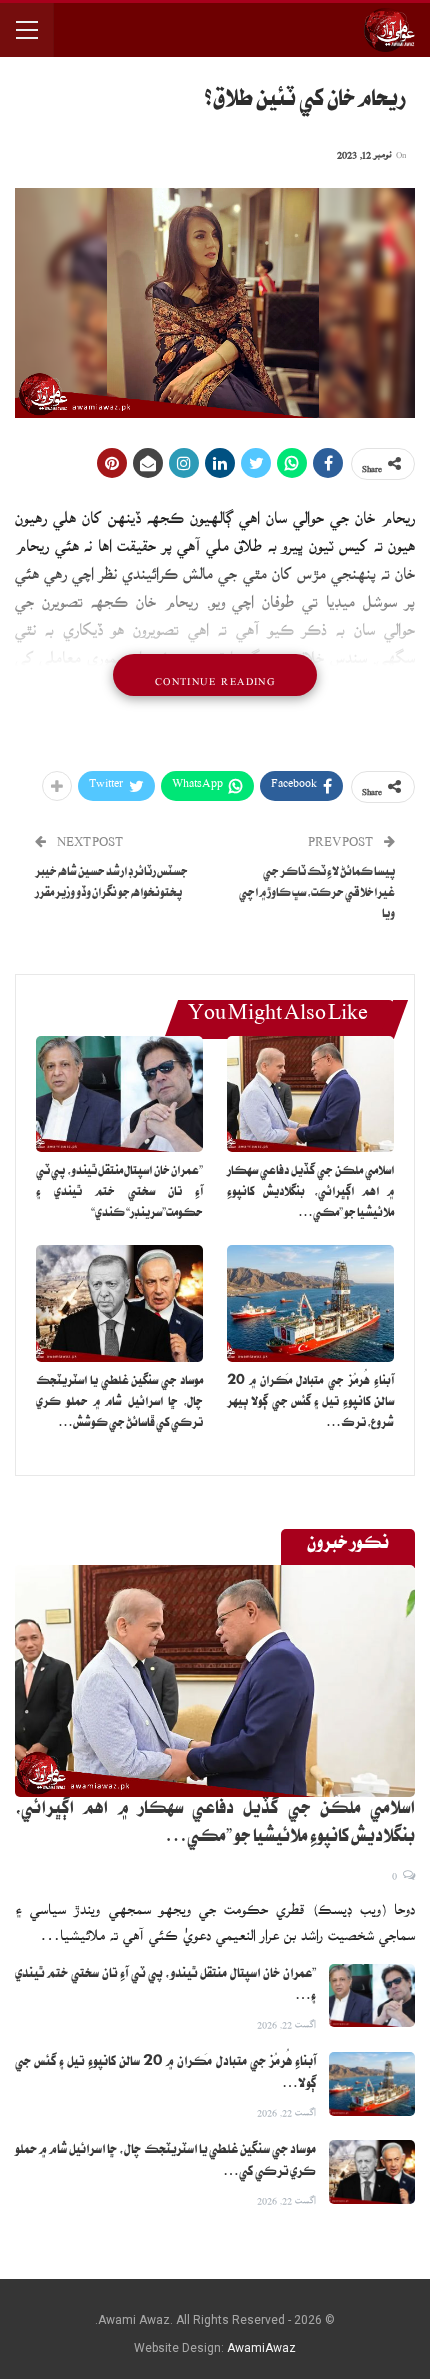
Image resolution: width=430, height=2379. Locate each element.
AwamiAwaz (261, 2348)
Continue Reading (215, 675)
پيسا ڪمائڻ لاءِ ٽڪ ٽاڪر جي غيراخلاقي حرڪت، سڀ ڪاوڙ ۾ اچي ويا (317, 894)
